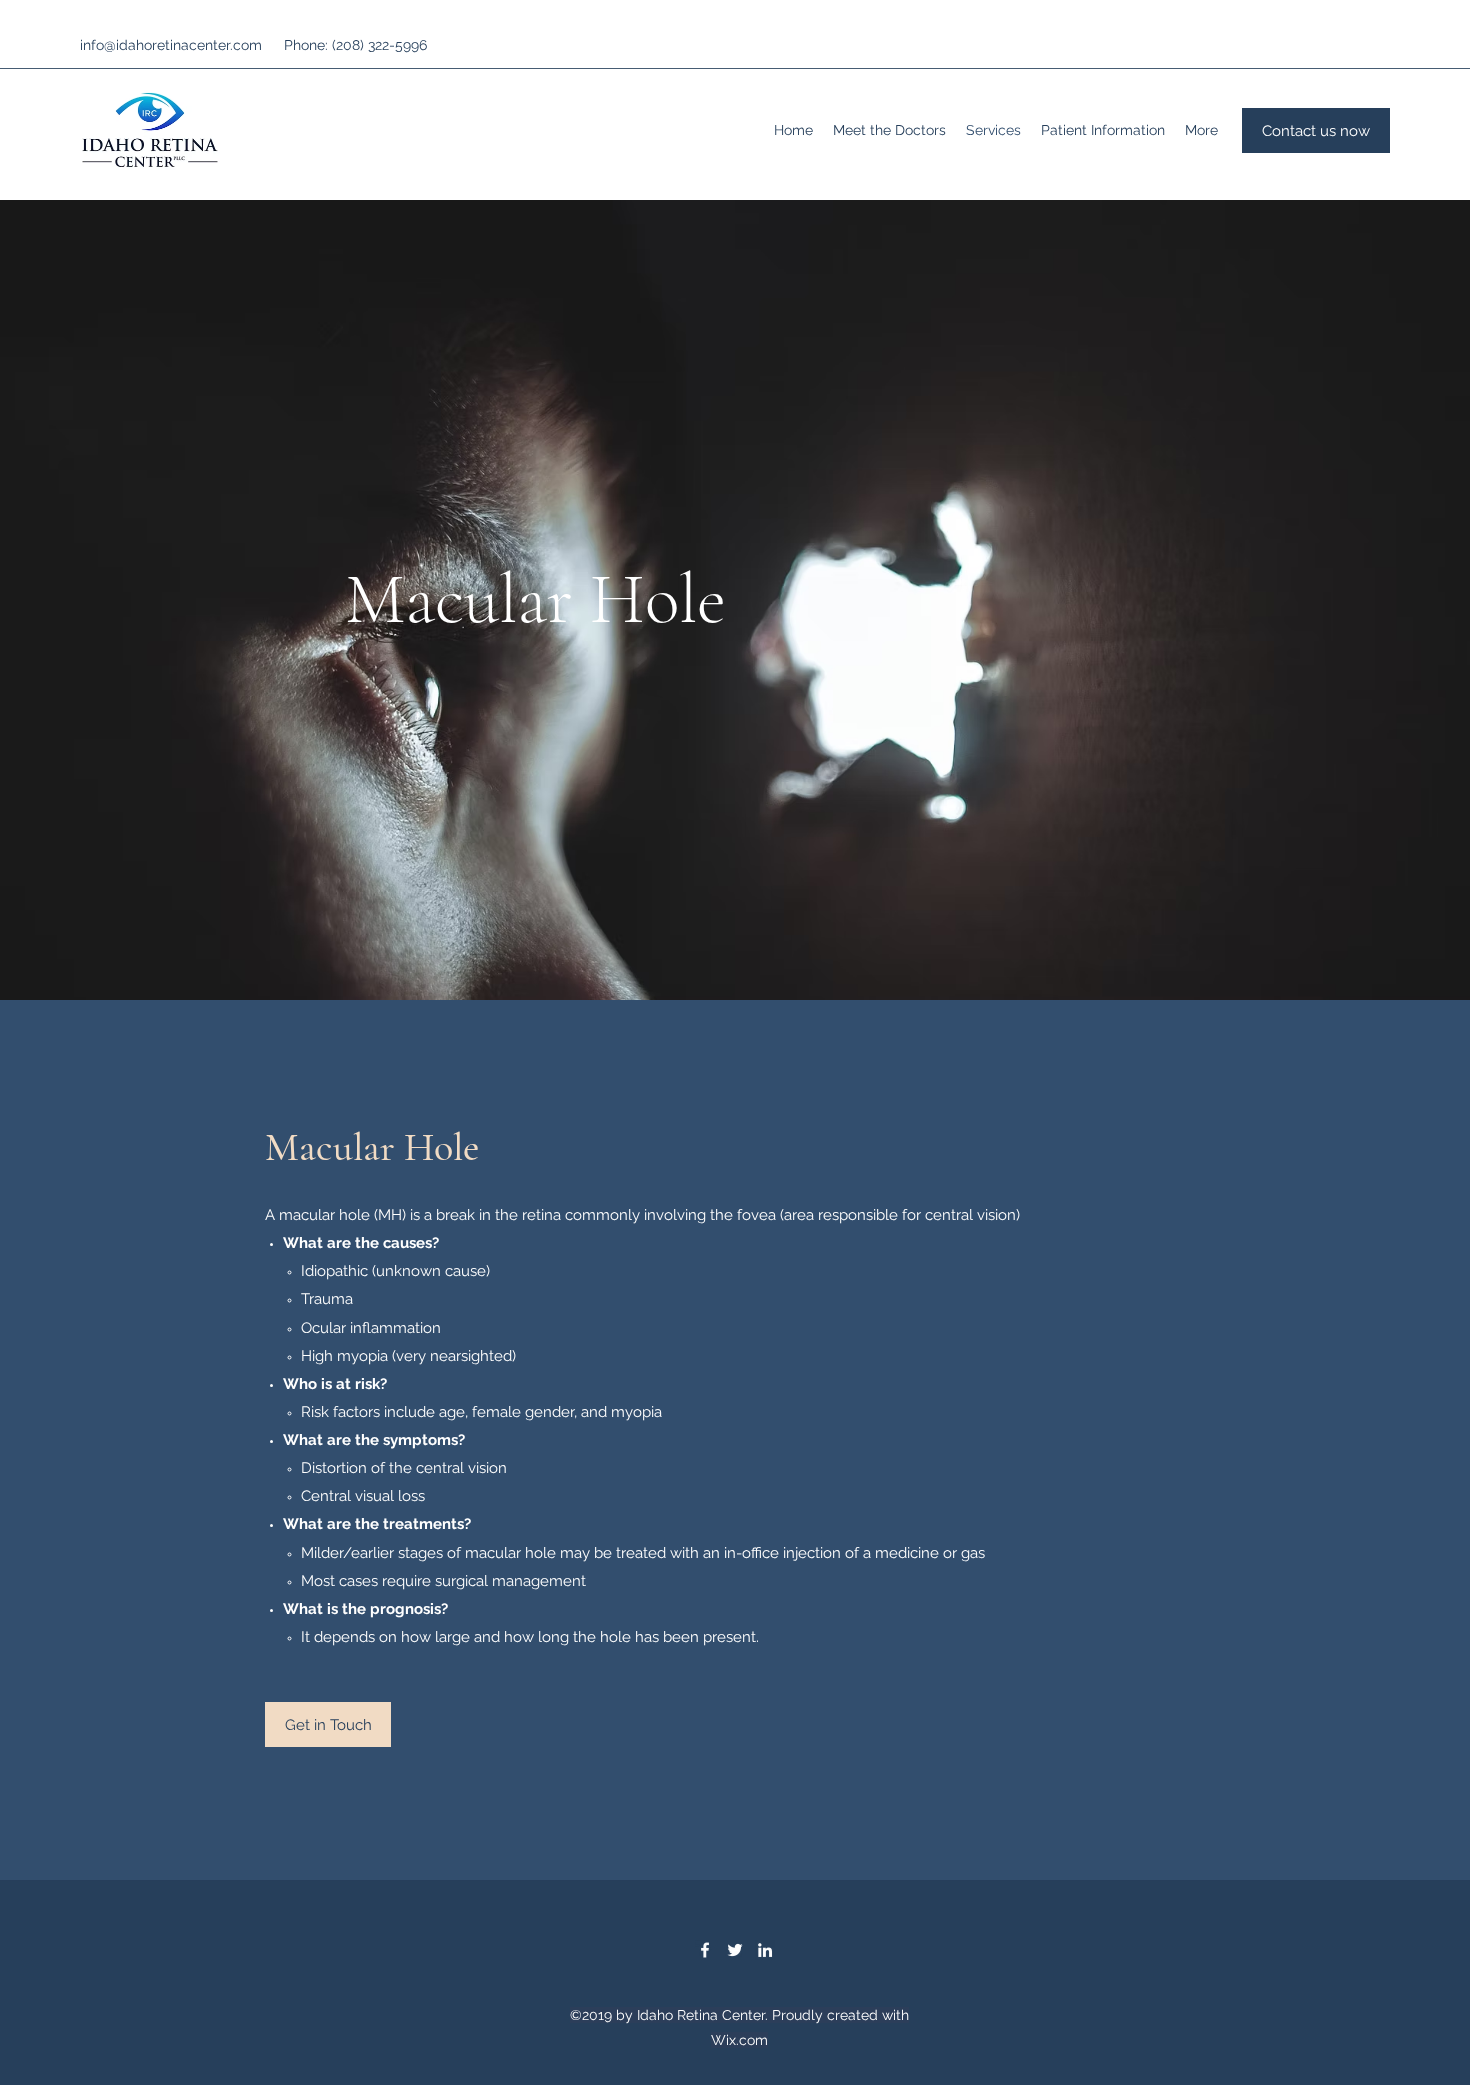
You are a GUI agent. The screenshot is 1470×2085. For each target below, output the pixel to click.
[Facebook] (705, 1950)
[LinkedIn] (765, 1950)
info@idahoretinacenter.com (171, 45)
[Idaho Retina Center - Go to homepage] (150, 130)
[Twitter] (735, 1950)
